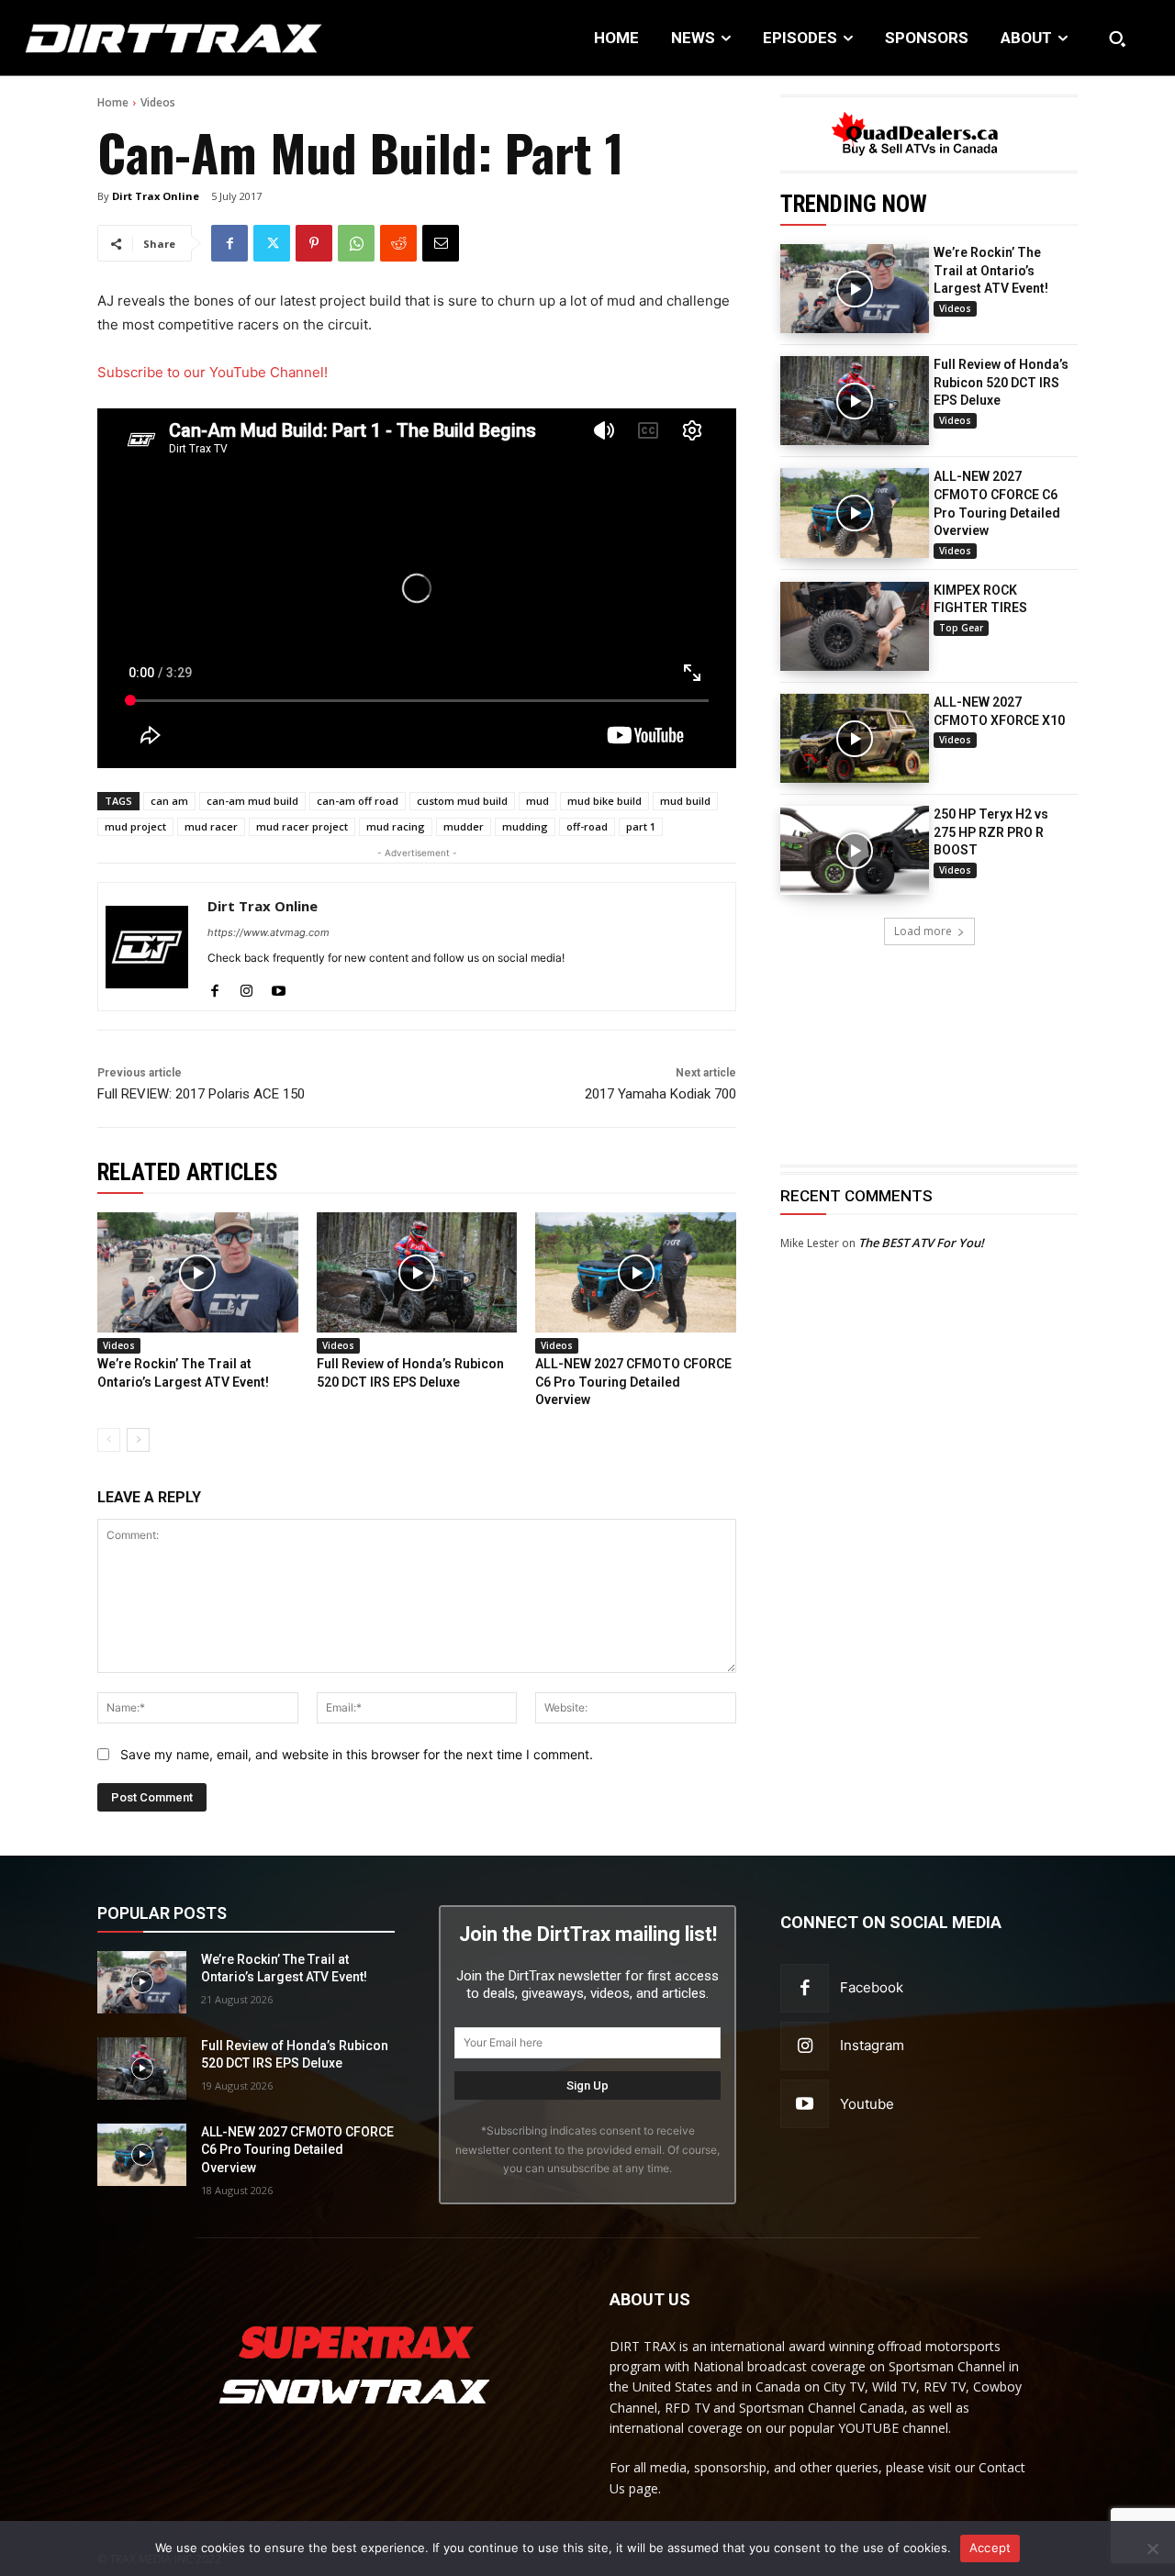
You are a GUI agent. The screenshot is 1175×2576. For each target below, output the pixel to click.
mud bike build (604, 801)
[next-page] (138, 1440)
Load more (923, 931)
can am (169, 801)
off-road (587, 826)
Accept (990, 2548)
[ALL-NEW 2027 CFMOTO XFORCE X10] (855, 738)
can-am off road (358, 801)
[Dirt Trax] (122, 38)
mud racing (396, 826)
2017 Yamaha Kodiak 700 (660, 1094)
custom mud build (462, 801)
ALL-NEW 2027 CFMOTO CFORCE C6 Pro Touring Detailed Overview (633, 1382)
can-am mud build (252, 801)
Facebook (872, 1987)
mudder (464, 826)
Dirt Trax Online (156, 196)
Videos (158, 102)
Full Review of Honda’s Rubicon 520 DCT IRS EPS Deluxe (1001, 382)
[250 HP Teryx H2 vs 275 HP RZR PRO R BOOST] (855, 850)
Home (113, 102)
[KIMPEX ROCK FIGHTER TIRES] (855, 626)
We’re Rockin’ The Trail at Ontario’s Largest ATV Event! (991, 270)
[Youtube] (279, 987)
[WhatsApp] (356, 243)
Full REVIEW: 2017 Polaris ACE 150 (201, 1094)
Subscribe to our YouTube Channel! (213, 372)
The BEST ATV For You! (921, 1243)
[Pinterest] (314, 243)
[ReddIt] (398, 243)
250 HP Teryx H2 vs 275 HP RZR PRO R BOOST (991, 832)
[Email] (441, 243)
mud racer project (302, 826)
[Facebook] (229, 243)
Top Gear (961, 628)
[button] (1117, 39)
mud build (685, 801)
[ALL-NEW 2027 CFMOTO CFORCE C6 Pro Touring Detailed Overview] (855, 513)
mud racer (211, 826)
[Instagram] (246, 987)
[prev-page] (109, 1440)
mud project (135, 826)
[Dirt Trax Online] (147, 947)
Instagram (872, 2045)
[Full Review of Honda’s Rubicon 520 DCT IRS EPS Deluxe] (855, 401)
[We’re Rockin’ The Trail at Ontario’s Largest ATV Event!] (855, 289)
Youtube (867, 2104)
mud (537, 801)
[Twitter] (272, 243)
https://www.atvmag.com (269, 932)
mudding (525, 826)
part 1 (641, 826)
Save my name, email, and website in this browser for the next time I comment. (357, 1754)
